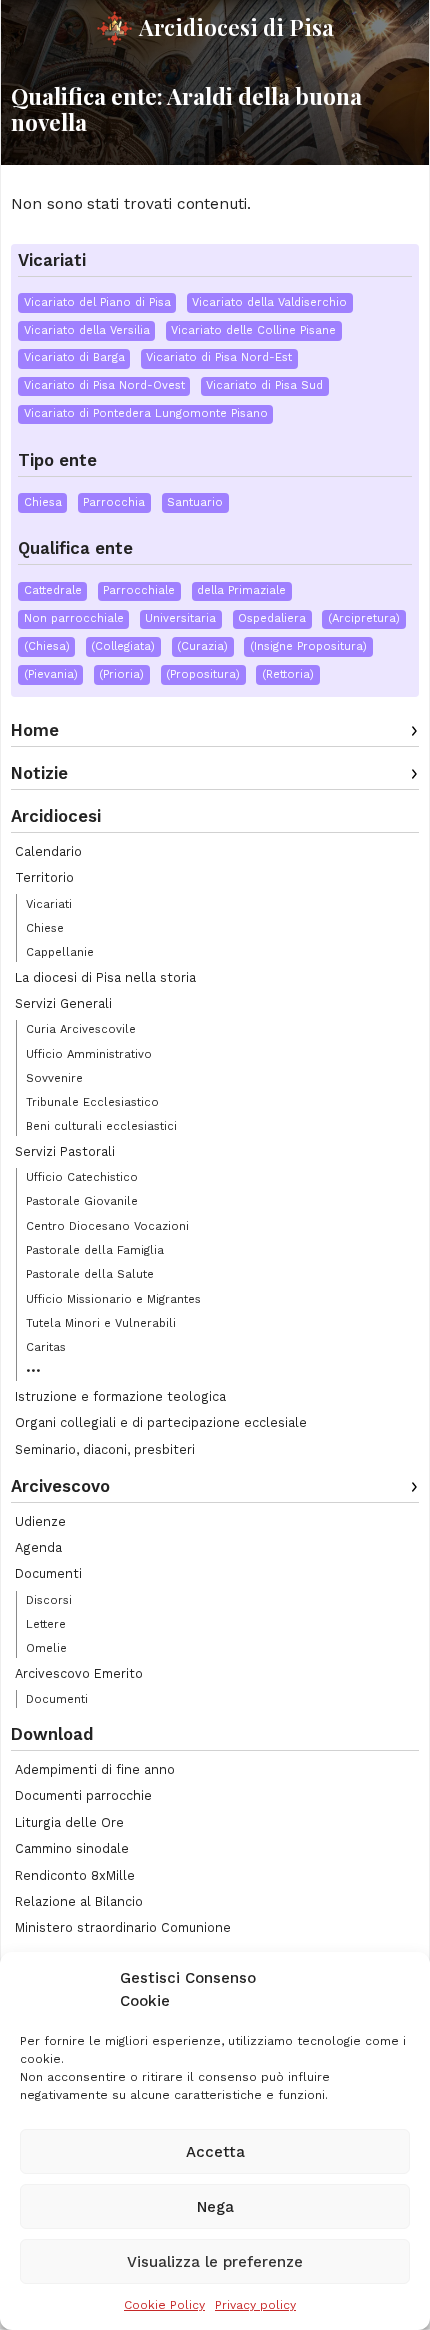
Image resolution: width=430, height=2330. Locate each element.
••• (33, 1371)
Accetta (215, 2152)
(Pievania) (51, 674)
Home (35, 730)
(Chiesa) (47, 646)
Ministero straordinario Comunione (123, 1927)
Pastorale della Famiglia (95, 1250)
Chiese (45, 928)
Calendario (48, 851)
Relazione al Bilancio (79, 1901)
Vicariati (49, 904)
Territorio (44, 877)
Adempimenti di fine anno (95, 1769)
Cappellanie (60, 952)
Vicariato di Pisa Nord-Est (219, 357)
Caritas (46, 1347)
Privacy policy (255, 2305)
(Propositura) (203, 674)
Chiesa (43, 502)
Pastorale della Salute (90, 1274)
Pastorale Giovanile (82, 1201)
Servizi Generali (63, 1003)
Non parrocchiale (74, 618)
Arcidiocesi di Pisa (236, 27)
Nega (215, 2207)
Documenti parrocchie (83, 1795)
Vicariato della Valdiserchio (269, 302)
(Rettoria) (288, 674)
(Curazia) (202, 646)
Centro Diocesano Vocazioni (107, 1226)
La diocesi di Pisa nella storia (105, 977)
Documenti (48, 1573)
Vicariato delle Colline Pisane (253, 330)
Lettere (46, 1624)
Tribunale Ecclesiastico (92, 1102)
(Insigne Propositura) (308, 646)
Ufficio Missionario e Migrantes (113, 1299)
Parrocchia (114, 502)
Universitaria (180, 618)
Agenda (38, 1547)
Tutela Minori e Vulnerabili (101, 1323)
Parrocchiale (139, 590)
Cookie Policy (164, 2305)
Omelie (46, 1648)
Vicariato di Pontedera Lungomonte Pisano (146, 413)
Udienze (40, 1521)
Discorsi (49, 1600)
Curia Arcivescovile (81, 1029)
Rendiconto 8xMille (75, 1875)
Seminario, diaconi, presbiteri (105, 1449)
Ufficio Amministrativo (89, 1054)
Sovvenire (54, 1078)
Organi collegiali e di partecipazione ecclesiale (161, 1422)
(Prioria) (121, 674)
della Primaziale (241, 590)
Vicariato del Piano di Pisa (97, 302)
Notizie (39, 773)
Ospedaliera (272, 618)
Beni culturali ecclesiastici (101, 1126)
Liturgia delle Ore (69, 1822)
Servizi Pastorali (65, 1151)
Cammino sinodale (72, 1848)
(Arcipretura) (364, 618)
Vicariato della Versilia (87, 330)
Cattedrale (53, 590)
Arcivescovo (60, 1486)
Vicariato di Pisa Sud (264, 385)
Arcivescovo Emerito (79, 1673)
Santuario (195, 502)
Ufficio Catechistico (82, 1177)
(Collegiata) (123, 646)
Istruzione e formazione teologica (120, 1396)
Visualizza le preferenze (215, 2262)
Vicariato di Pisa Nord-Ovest (104, 385)
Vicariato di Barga (74, 357)
